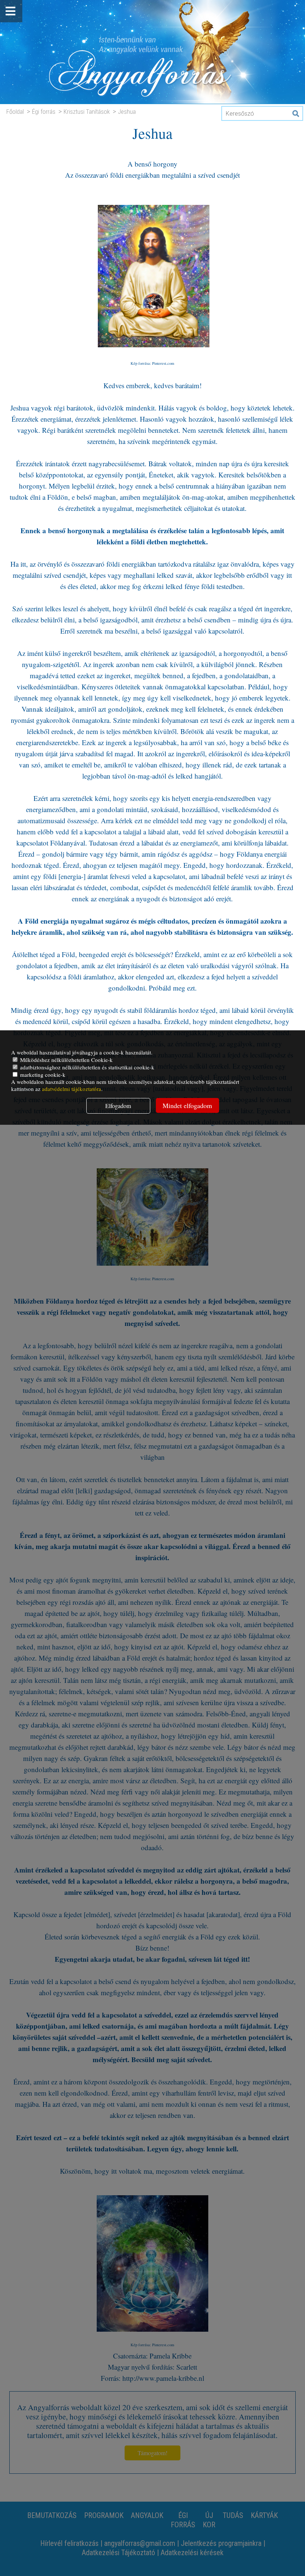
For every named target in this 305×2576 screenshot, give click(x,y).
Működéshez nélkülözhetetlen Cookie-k (66, 1060)
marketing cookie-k (42, 1075)
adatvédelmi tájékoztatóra (72, 1089)
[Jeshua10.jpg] (154, 352)
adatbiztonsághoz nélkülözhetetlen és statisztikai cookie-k (86, 1067)
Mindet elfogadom (187, 1105)
